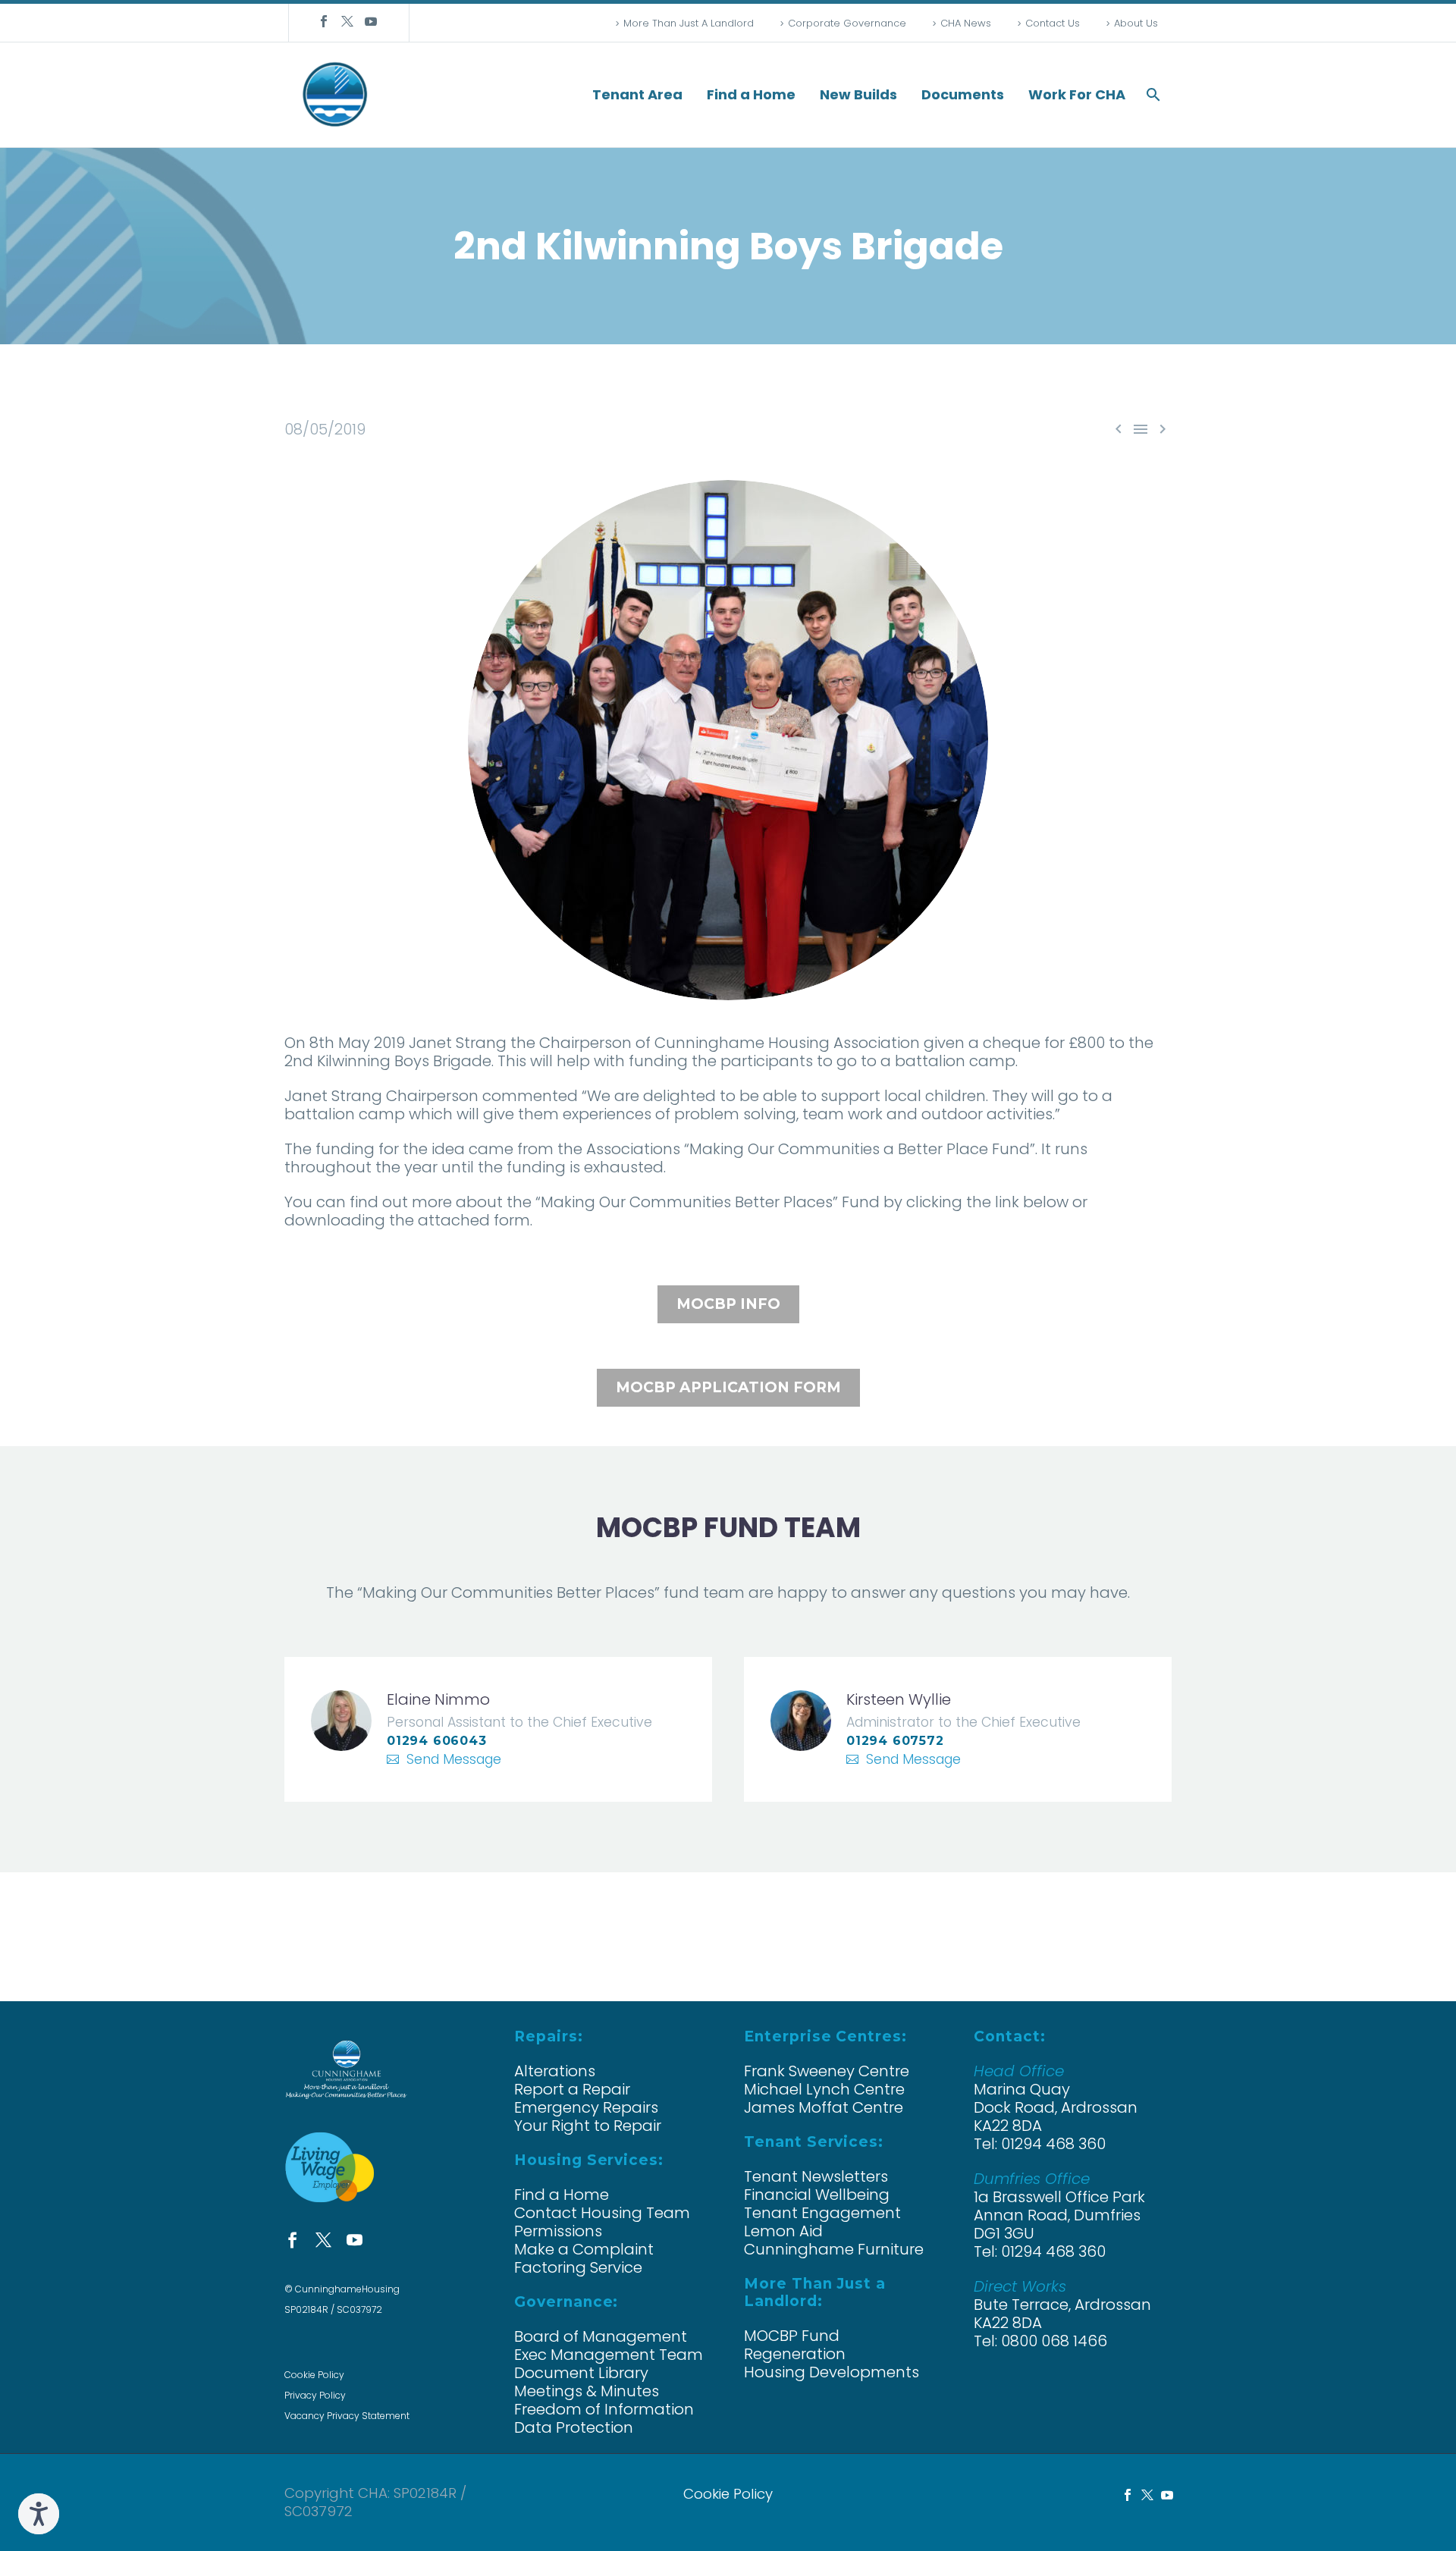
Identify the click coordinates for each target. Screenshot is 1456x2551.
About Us (1136, 23)
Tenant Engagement (822, 2213)
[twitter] (323, 2240)
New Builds (858, 95)
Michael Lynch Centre (824, 2089)
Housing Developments (832, 2372)
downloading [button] (335, 1220)
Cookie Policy (314, 2375)
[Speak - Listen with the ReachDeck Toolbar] (39, 2514)
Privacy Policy (315, 2395)
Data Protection (574, 2427)
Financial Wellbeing (817, 2195)
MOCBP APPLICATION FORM (728, 1387)
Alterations (555, 2071)
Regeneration (795, 2354)
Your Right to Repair (588, 2126)
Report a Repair (572, 2089)
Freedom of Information (604, 2409)
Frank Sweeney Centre (827, 2071)
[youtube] (355, 2240)
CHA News (966, 23)
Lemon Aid (783, 2231)
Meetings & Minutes (587, 2391)
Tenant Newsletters (816, 2176)
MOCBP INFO (728, 1304)
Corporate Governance (847, 23)
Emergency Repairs (586, 2107)
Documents (963, 95)
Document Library (581, 2373)
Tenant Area (637, 95)
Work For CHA (1077, 95)
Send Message (454, 1759)
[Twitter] (347, 21)
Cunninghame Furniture (834, 2249)
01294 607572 (895, 1741)
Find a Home (751, 95)
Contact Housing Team (602, 2213)
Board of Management (601, 2336)
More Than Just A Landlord (689, 23)
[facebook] (292, 2240)
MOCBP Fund (792, 2336)
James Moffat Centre (824, 2107)
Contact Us (1053, 23)
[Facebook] (324, 21)
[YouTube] (371, 21)
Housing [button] (799, 1043)
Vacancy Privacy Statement (347, 2416)
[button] (1153, 95)
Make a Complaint (584, 2249)
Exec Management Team (609, 2355)
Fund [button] (861, 1202)
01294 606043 (437, 1741)
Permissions (558, 2231)
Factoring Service (578, 2267)
